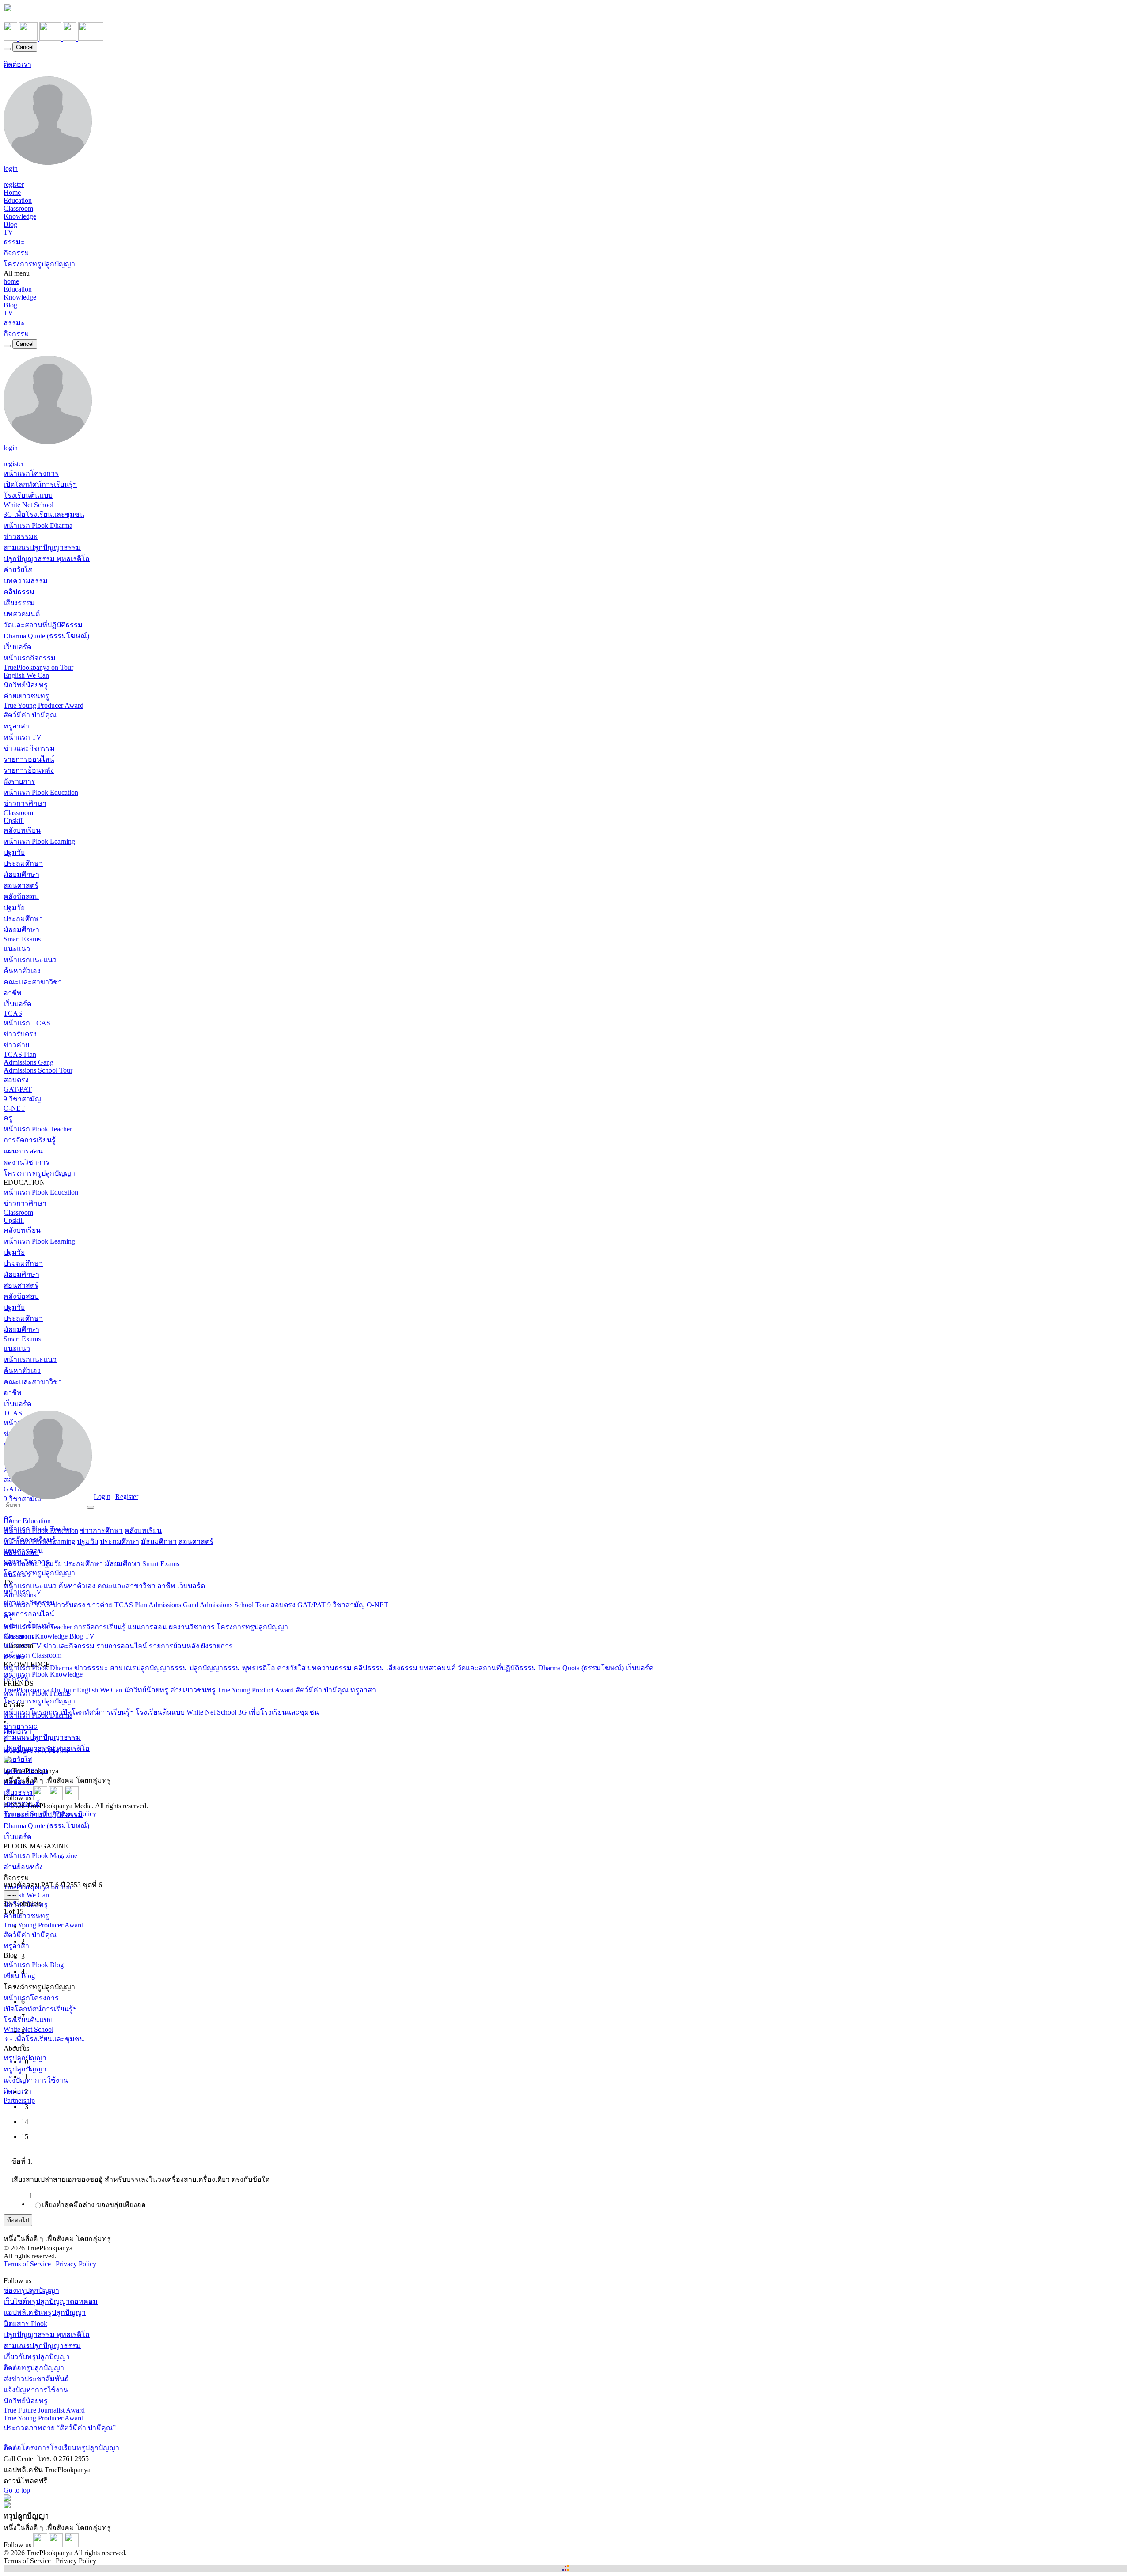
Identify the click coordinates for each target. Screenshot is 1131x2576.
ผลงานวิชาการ (27, 1162)
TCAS (13, 1013)
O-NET (14, 1108)
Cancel (25, 47)
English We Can (26, 675)
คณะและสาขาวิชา (33, 982)
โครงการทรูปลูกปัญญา (39, 264)
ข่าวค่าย (16, 1045)
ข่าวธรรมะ (21, 537)
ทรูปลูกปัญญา (25, 2069)
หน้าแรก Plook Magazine (40, 1856)
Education (18, 200)
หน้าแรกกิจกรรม (30, 658)
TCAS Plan (20, 1054)
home (11, 281)
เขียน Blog (19, 1976)
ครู (8, 1118)
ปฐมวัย (14, 852)
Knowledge (20, 216)
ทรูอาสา (16, 726)
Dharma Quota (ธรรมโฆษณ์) (581, 1668)
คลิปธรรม (19, 592)
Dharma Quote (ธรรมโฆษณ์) (46, 636)
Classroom (18, 208)
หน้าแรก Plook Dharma (38, 525)
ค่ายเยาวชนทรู (26, 696)
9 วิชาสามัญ (22, 1099)
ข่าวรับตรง (20, 1034)
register (14, 184)
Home (12, 192)
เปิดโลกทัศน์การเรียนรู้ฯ (40, 484)
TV (8, 232)
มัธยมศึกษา (21, 874)
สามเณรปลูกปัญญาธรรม (42, 548)
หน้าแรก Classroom (32, 1655)
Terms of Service (27, 1814)
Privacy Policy (76, 1814)
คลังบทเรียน (22, 830)
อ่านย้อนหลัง (23, 1867)
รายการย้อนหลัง (29, 770)
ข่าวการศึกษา (25, 803)
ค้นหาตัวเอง (22, 971)
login (11, 169)
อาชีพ (13, 993)
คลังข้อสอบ (21, 897)
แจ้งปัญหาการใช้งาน (36, 2080)
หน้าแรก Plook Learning (39, 841)
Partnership (19, 2100)
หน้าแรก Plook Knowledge (43, 1674)
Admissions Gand (173, 1605)
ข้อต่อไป (18, 2220)
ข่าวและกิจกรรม (29, 748)
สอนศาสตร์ (21, 886)
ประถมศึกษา (23, 863)
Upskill (14, 821)
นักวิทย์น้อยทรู (26, 685)
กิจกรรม (16, 253)
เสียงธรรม (19, 603)
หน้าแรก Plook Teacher (38, 1129)
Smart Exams (22, 939)
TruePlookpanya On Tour (39, 1690)
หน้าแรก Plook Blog (34, 1965)
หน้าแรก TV (23, 737)
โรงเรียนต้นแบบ (28, 495)
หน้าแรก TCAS (27, 1023)
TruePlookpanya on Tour (38, 667)
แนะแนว (17, 949)
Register (127, 1497)
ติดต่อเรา (17, 64)
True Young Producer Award (44, 705)
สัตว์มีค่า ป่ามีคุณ (30, 715)
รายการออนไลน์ (29, 759)
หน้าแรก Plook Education (41, 792)
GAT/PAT (18, 1089)
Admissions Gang (28, 1062)
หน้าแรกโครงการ (31, 473)
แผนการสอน (23, 1151)
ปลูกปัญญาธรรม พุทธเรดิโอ (47, 559)
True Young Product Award (256, 1690)
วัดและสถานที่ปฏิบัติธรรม (43, 625)
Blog (10, 224)
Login (102, 1497)
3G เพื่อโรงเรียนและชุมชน (44, 514)
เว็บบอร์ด (17, 647)
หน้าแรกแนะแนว (30, 960)
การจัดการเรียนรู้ (30, 1140)
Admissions (20, 1595)
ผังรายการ (19, 781)
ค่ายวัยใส (18, 570)
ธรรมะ (14, 242)
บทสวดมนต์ (22, 614)
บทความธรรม (26, 581)
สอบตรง (16, 1080)
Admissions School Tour (38, 1070)
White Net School (28, 505)
